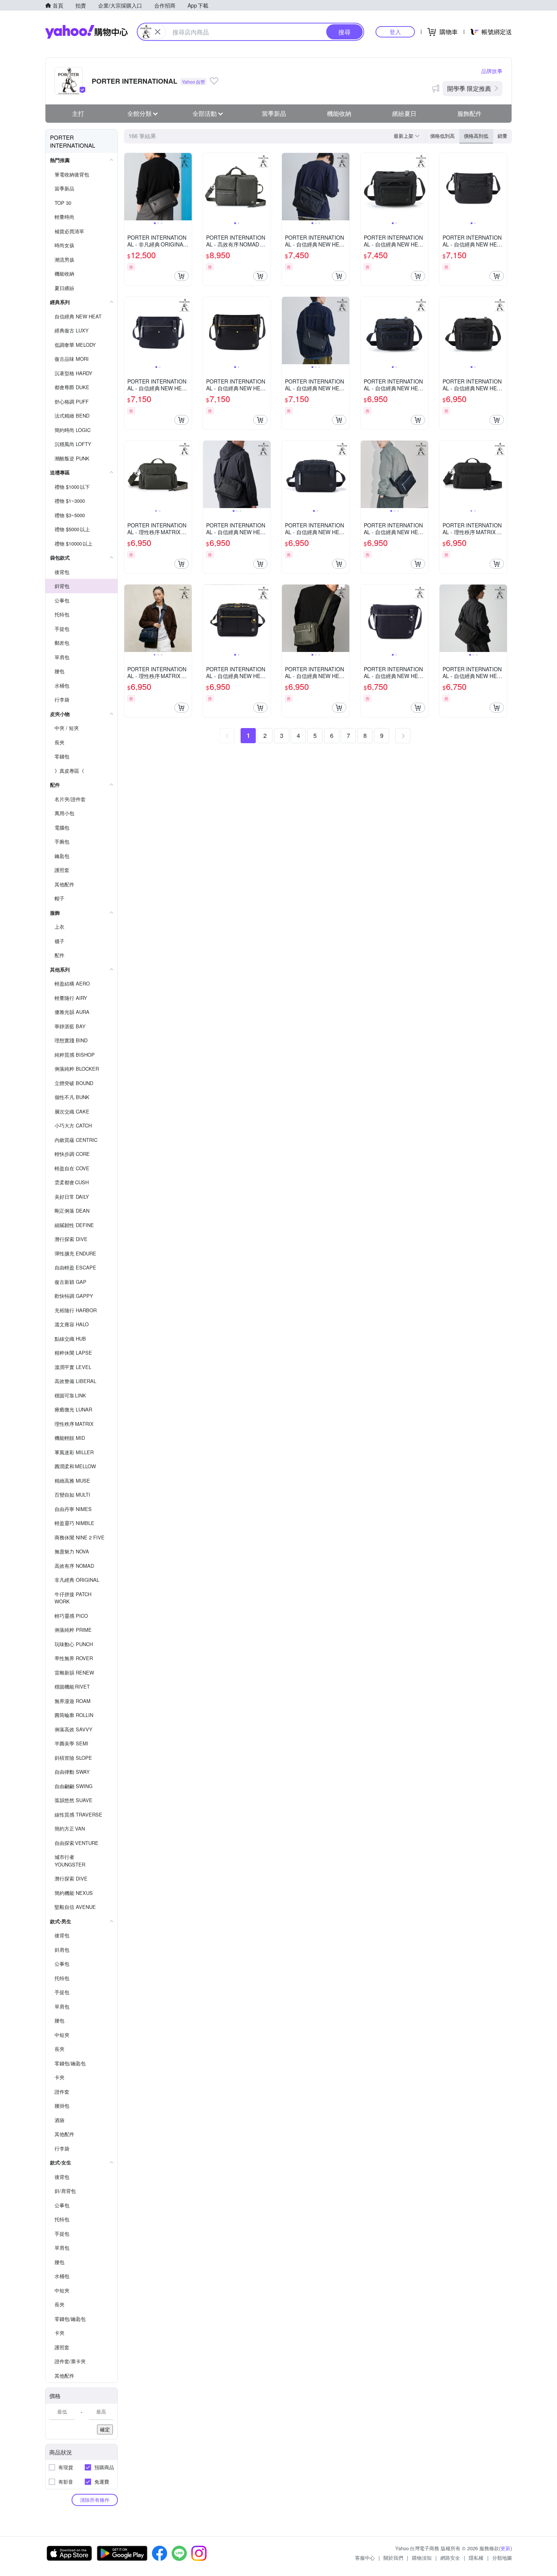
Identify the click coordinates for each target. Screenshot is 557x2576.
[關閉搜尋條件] (158, 32)
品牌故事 (492, 71)
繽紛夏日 (404, 113)
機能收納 (339, 113)
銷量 (502, 136)
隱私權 (476, 2558)
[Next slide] (187, 187)
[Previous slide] (129, 187)
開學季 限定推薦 (469, 88)
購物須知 (422, 2558)
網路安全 (450, 2558)
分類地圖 (502, 2558)
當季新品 (274, 113)
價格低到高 (442, 136)
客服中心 (365, 2558)
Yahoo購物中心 (86, 32)
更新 (505, 2548)
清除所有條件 (95, 2500)
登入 (395, 32)
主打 (78, 113)
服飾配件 (469, 113)
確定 (105, 2429)
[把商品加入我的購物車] (181, 276)
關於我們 (393, 2558)
